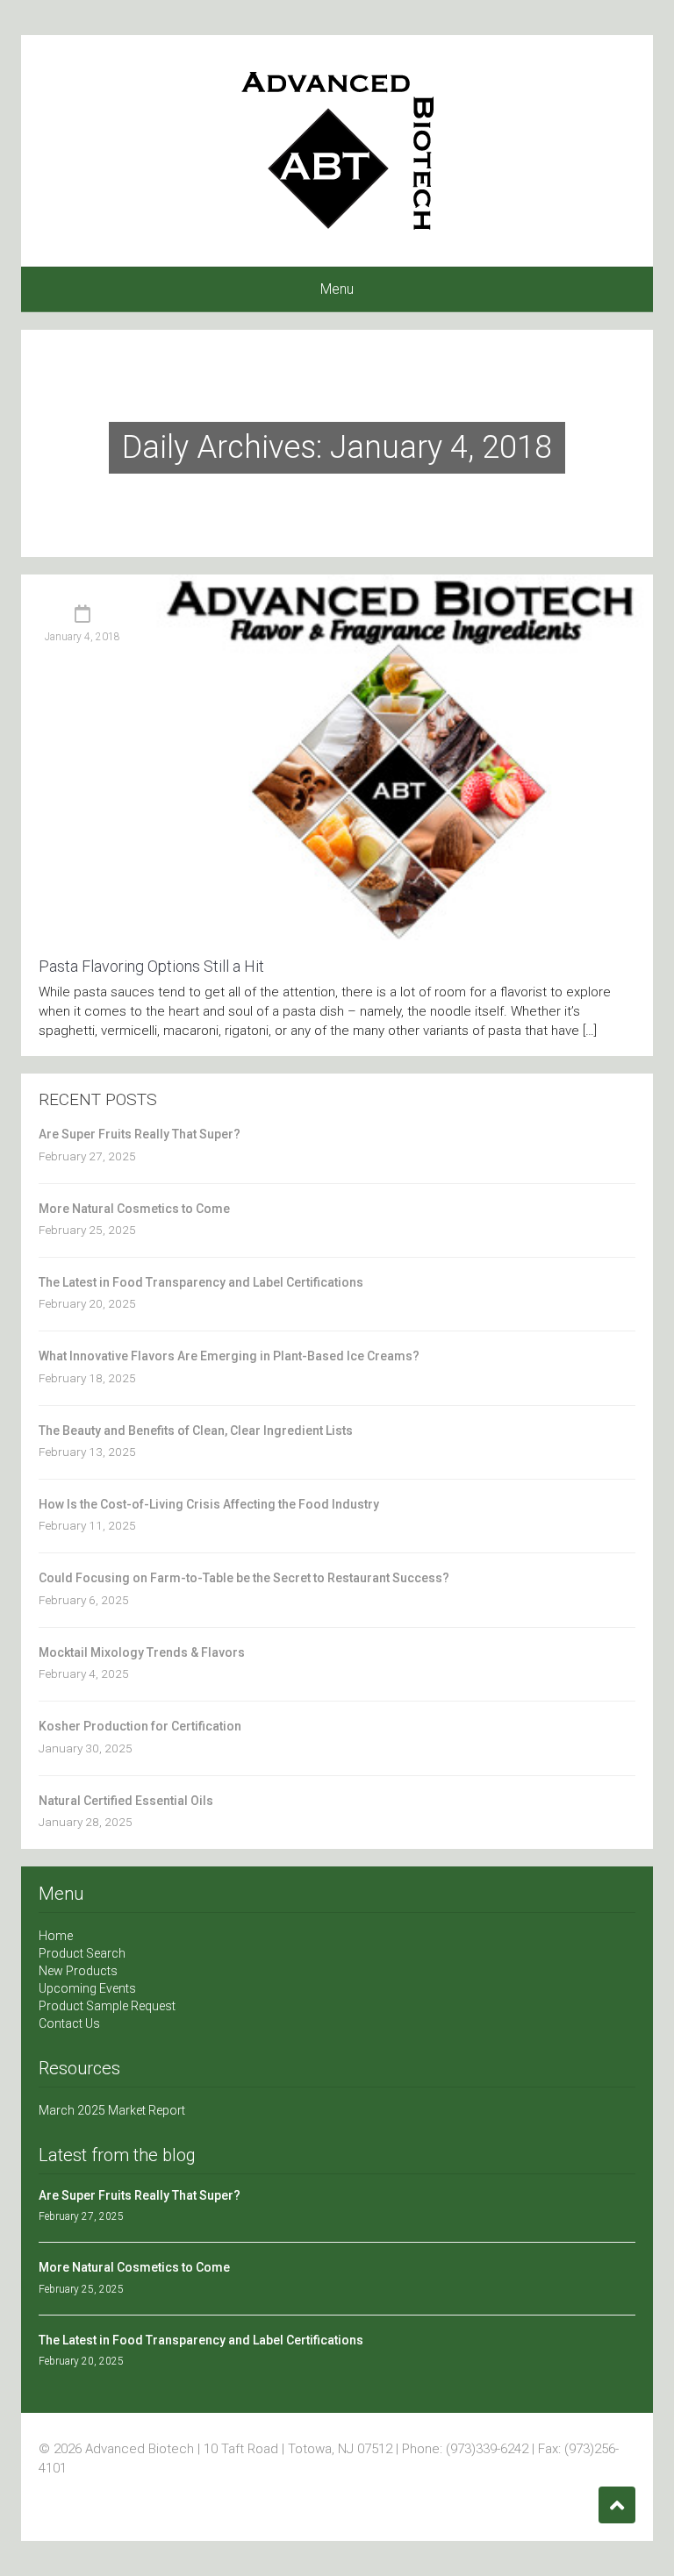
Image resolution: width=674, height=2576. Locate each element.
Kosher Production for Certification (140, 1726)
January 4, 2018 (82, 637)
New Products (78, 1971)
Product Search (82, 1953)
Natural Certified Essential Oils (126, 1801)
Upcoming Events (87, 1988)
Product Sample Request (107, 2006)
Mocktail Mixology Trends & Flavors (142, 1652)
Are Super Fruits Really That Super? (140, 1134)
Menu (337, 289)
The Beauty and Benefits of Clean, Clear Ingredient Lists (196, 1431)
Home (56, 1936)
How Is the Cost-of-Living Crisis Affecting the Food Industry (209, 1504)
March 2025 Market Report (112, 2110)
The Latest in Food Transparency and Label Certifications (201, 1282)
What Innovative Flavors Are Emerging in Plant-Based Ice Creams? (229, 1356)
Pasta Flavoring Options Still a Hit (151, 966)
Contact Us (69, 2023)
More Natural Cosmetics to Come (134, 1209)
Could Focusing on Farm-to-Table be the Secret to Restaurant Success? (244, 1578)
